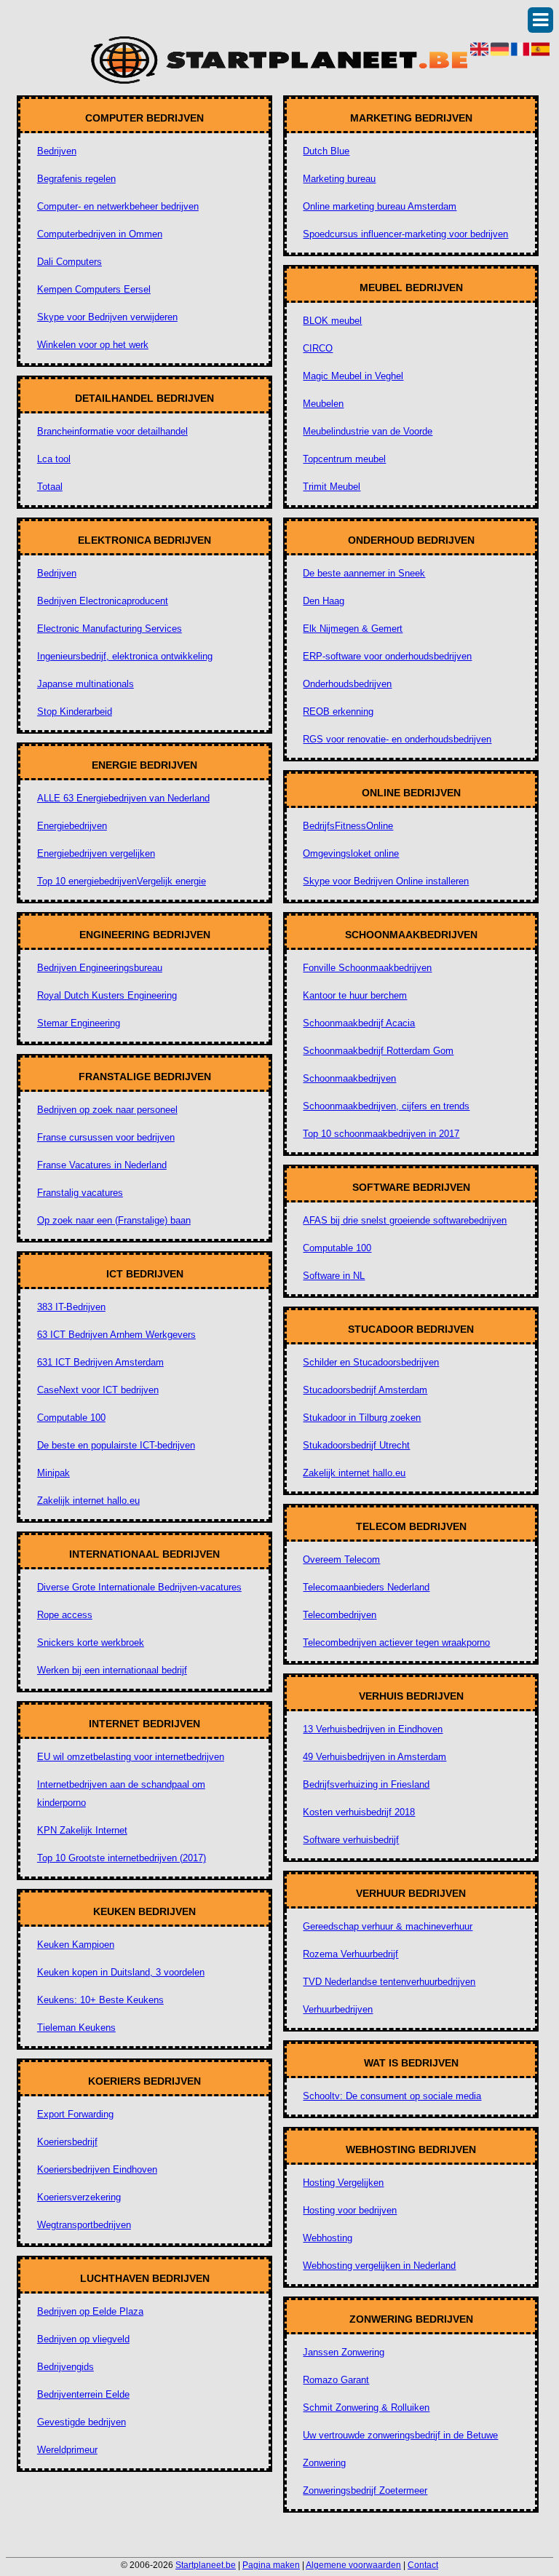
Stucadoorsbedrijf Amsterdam (365, 1390)
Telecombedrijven (340, 1615)
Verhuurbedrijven (338, 2009)
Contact (423, 2565)
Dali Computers (70, 262)
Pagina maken (271, 2565)
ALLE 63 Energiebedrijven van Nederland (123, 798)
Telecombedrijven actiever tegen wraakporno (396, 1642)
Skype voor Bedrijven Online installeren (386, 881)
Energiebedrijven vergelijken (96, 853)
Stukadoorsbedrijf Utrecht (356, 1445)
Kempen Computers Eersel (94, 289)
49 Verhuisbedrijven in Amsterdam (374, 1757)
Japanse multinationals (86, 684)
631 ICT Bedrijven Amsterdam (100, 1362)
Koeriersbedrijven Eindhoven (97, 2169)
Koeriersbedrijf (67, 2142)
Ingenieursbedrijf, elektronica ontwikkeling (125, 656)
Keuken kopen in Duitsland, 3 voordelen (121, 1972)
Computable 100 (71, 1418)
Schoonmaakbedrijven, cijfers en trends (386, 1106)
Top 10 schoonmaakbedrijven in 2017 (381, 1134)
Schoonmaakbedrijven (349, 1078)
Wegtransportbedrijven (84, 2225)
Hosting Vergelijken (343, 2183)
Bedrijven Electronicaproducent (103, 601)
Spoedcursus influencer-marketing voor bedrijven (405, 234)
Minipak (53, 1473)
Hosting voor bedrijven (350, 2210)
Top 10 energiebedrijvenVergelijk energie (122, 881)
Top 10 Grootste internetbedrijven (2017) (122, 1858)
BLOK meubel (332, 321)
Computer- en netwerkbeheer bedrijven (118, 206)
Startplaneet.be (206, 2565)
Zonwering (324, 2463)
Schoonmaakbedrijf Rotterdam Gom (378, 1051)
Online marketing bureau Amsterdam (380, 206)
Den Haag (324, 601)
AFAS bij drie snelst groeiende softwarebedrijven (405, 1220)
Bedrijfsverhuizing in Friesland (366, 1784)
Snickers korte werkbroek (91, 1642)
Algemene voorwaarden (353, 2565)
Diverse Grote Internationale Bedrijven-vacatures (139, 1587)
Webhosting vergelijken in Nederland (379, 2266)
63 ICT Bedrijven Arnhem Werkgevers (116, 1335)
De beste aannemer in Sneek (364, 573)
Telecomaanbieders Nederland (366, 1587)
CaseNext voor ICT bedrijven (98, 1390)
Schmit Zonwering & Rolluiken (366, 2407)
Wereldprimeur (67, 2450)
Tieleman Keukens (76, 2028)
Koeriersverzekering (79, 2197)
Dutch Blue (326, 151)
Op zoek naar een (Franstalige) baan (114, 1220)
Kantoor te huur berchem (355, 995)
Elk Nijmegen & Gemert (353, 629)
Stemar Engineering (79, 1023)
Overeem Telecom (341, 1560)
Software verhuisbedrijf (351, 1840)
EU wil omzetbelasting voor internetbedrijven (131, 1757)
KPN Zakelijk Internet (82, 1830)
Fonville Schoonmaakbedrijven (367, 968)
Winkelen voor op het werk (93, 345)
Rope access (65, 1615)
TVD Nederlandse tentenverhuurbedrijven (389, 1982)
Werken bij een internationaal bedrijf (112, 1670)
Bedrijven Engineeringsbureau (100, 968)
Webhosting (328, 2238)
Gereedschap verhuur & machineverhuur (388, 1926)
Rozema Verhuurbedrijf (350, 1954)
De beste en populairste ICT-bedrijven (116, 1445)
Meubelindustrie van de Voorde (368, 431)
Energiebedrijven (72, 826)
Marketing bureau (339, 179)
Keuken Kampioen (76, 1945)
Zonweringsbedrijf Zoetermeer (365, 2490)
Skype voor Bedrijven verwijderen (107, 317)
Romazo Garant (336, 2380)
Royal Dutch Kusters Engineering (107, 995)
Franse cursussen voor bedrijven (106, 1137)
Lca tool (54, 459)
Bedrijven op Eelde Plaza (90, 2311)
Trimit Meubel (332, 487)
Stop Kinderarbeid (75, 712)
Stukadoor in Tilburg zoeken (362, 1418)
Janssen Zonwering (344, 2352)
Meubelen (323, 404)
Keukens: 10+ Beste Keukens (100, 2000)
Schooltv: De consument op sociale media (392, 2096)
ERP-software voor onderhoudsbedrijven (387, 656)
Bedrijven (57, 151)
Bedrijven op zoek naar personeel (107, 1110)
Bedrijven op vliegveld (83, 2339)
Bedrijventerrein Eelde (83, 2394)
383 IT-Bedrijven (71, 1307)
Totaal (50, 487)
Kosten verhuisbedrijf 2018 (359, 1812)
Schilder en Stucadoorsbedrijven (371, 1362)
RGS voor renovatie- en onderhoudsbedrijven (397, 739)
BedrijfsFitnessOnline (348, 826)
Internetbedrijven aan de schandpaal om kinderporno (121, 1794)
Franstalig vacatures (80, 1193)
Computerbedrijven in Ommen (100, 234)
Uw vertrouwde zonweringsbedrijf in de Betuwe (400, 2435)
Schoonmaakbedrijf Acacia (359, 1023)
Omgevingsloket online (351, 853)
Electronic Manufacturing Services (110, 629)
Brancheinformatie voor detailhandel (112, 431)
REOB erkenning (338, 712)
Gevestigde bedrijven (82, 2422)
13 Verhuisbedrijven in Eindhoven (373, 1729)
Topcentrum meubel (344, 459)
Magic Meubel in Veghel (353, 376)
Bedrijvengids (66, 2367)
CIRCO (318, 348)
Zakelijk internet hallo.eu (88, 1501)
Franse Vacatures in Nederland (102, 1165)
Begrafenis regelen (76, 179)
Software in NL (334, 1276)
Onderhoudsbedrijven (347, 684)
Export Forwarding (75, 2114)
